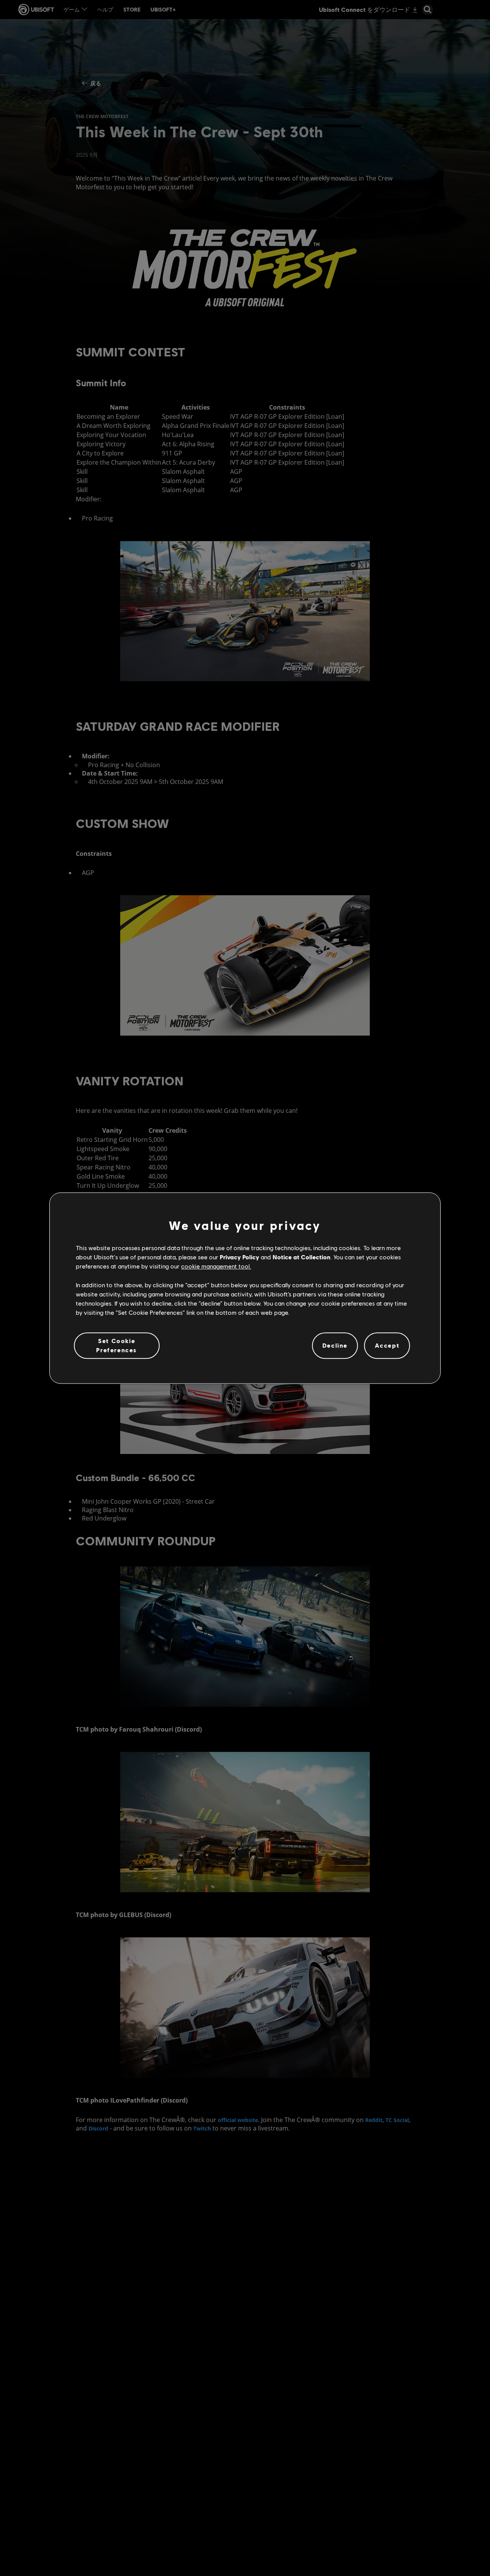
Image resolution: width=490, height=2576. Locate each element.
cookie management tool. (216, 1266)
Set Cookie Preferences (117, 1345)
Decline (335, 1346)
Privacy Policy (239, 1257)
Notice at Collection (301, 1257)
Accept (387, 1346)
